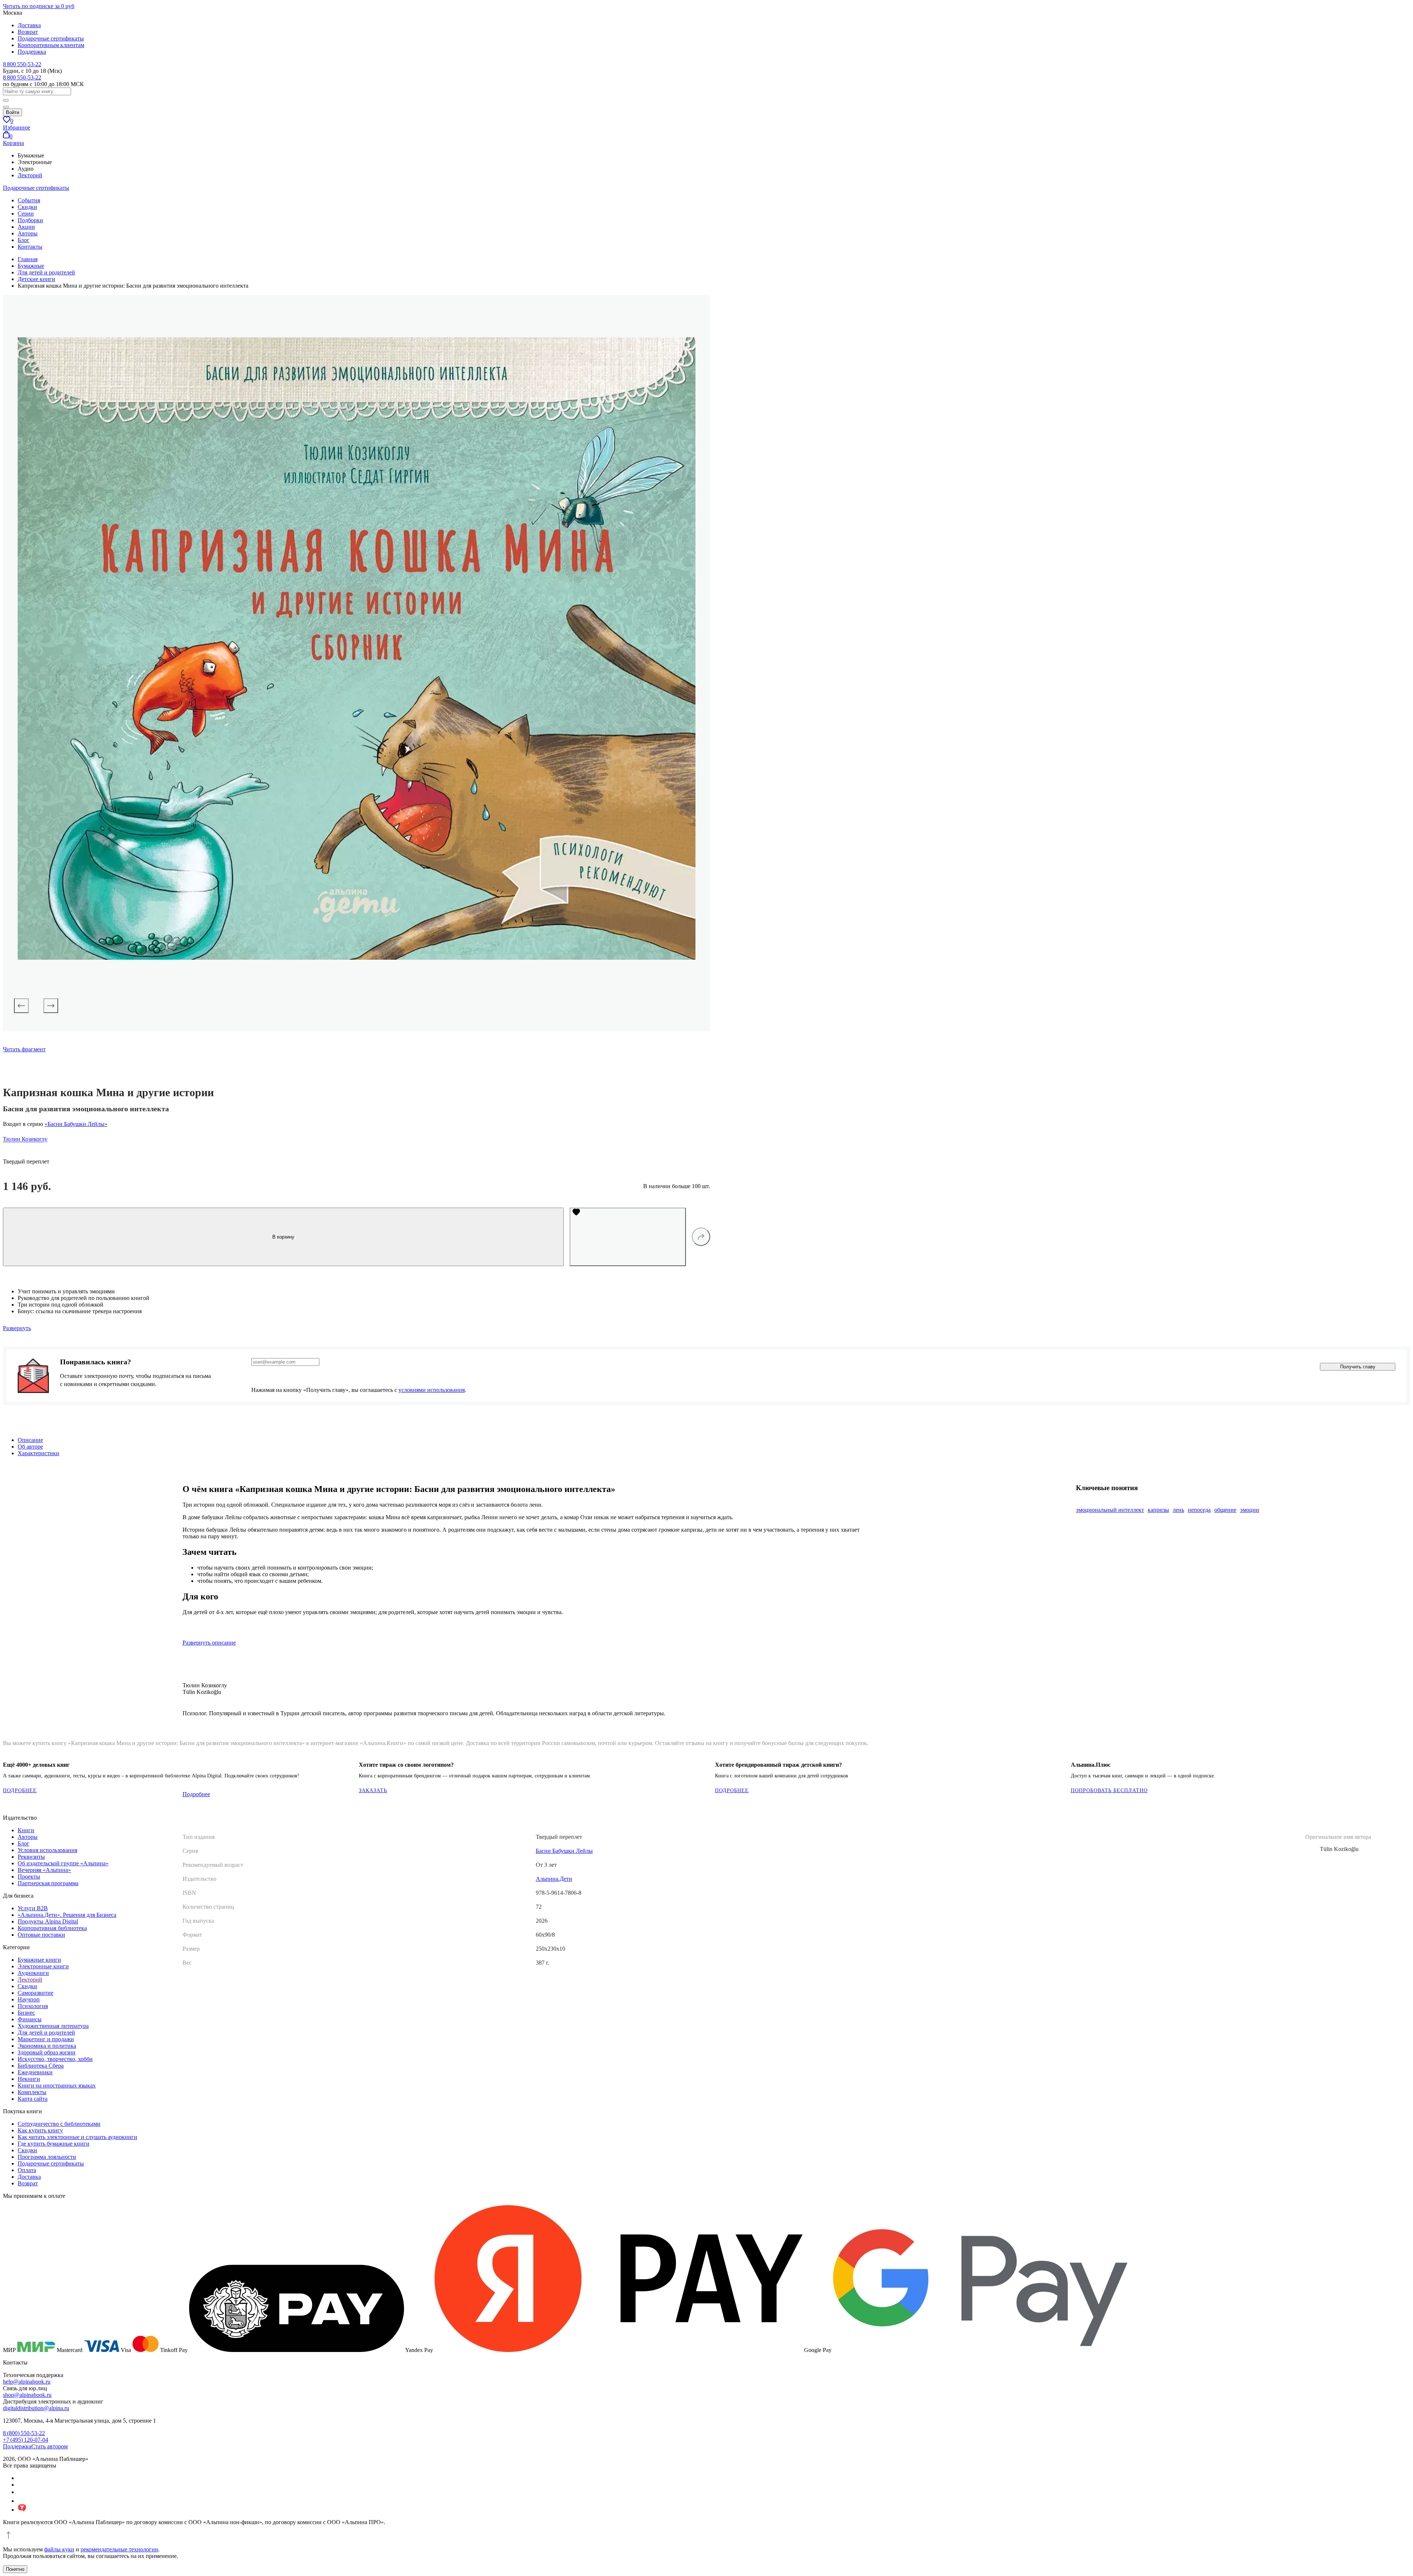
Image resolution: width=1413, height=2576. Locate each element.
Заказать (373, 1790)
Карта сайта (33, 2099)
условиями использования (432, 1390)
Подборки (30, 220)
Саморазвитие (36, 1993)
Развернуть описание (209, 1643)
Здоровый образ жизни (47, 2052)
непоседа (1199, 1510)
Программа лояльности (47, 2157)
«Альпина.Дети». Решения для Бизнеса (67, 1915)
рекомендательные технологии (119, 2549)
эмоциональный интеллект (1110, 1510)
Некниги (29, 2079)
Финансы (30, 2019)
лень (1178, 1510)
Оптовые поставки (41, 1935)
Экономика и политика (47, 2046)
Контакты (30, 247)
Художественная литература (53, 2026)
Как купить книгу (40, 2130)
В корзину (283, 1237)
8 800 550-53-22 (22, 64)
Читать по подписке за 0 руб (39, 6)
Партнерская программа (48, 1883)
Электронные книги (43, 1966)
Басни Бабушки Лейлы (564, 1851)
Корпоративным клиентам (51, 45)
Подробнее (196, 1794)
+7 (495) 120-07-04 (26, 2440)
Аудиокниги (33, 1973)
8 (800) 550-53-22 (24, 2433)
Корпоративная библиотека (52, 1928)
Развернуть (17, 1328)
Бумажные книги (39, 1960)
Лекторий (30, 175)
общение (1225, 1510)
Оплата (27, 2170)
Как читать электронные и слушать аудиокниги (77, 2137)
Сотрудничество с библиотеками (59, 2124)
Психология (33, 2006)
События (29, 200)
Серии (26, 214)
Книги (26, 1830)
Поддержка (32, 52)
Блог (24, 240)
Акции (26, 227)
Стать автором (49, 2446)
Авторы (28, 233)
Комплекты (32, 2092)
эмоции (1250, 1510)
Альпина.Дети (554, 1879)
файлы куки (59, 2549)
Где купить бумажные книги (54, 2144)
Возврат (28, 32)
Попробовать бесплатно (1109, 1790)
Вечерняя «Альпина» (44, 1870)
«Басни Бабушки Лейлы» (76, 1124)
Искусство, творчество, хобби (55, 2059)
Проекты (29, 1877)
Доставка (29, 25)
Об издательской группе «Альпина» (63, 1863)
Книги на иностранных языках (57, 2085)
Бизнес (26, 2013)
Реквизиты (31, 1857)
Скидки (27, 207)
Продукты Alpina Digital (48, 1921)
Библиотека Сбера (41, 2066)
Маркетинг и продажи (46, 2039)
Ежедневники (35, 2072)
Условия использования (47, 1850)
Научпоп (29, 1999)
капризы (1158, 1510)
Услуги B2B (33, 1908)
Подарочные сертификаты (51, 38)
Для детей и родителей (46, 2033)
